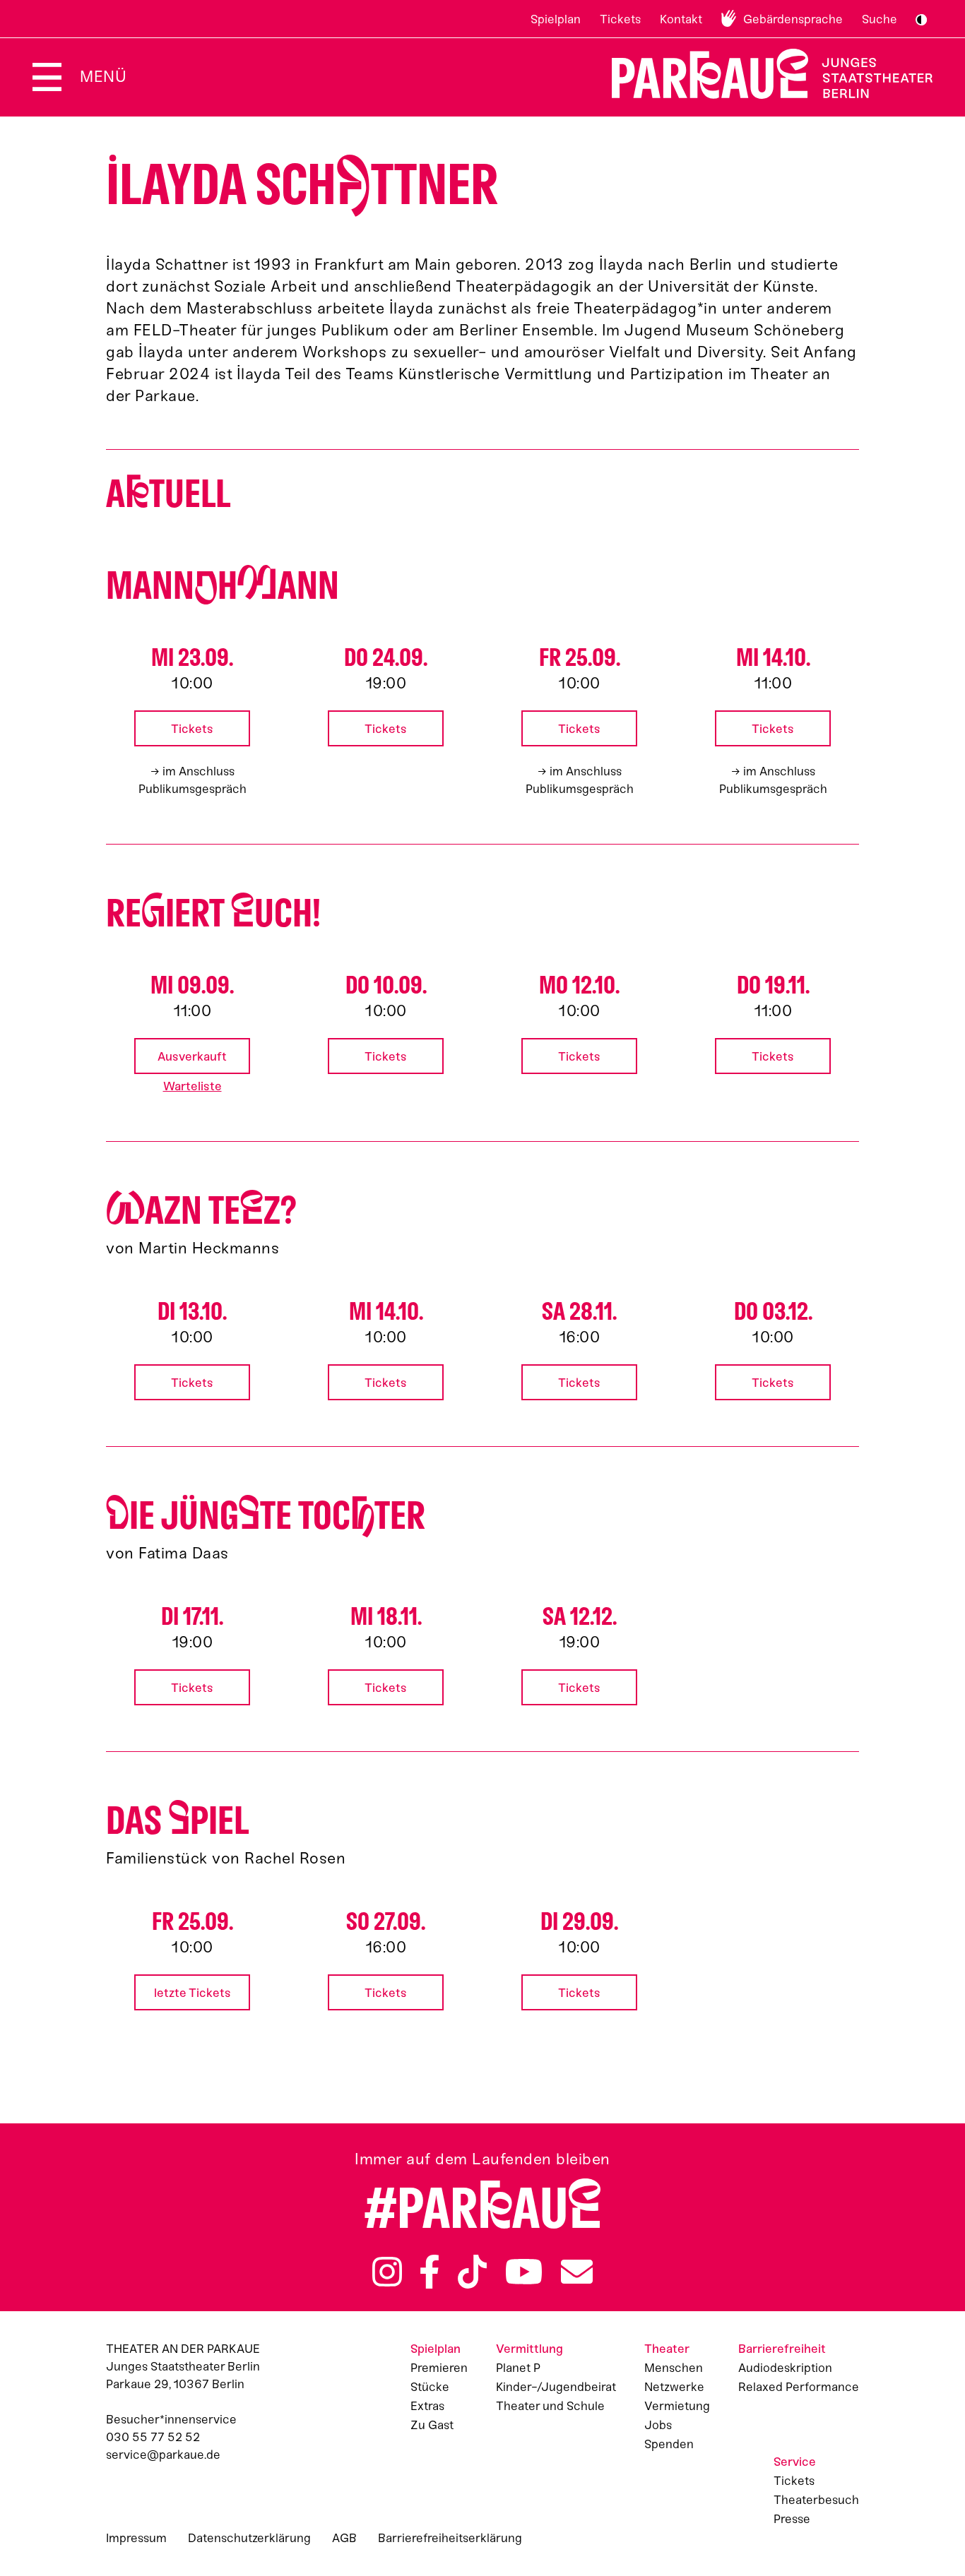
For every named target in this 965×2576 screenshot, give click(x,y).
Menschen (674, 2368)
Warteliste (193, 1086)
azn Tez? (201, 1211)
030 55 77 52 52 (153, 2437)
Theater (667, 2349)
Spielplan (556, 19)
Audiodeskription (785, 2368)
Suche (880, 19)
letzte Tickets (193, 1993)
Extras (427, 2406)
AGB (344, 2538)
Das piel (177, 1821)
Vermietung (677, 2406)
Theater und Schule (550, 2406)
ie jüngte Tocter (266, 1516)
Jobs (658, 2425)
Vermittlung (529, 2349)
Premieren (439, 2368)
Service (795, 2462)
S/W (921, 20)
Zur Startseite (763, 74)
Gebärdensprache (793, 19)
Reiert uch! (213, 913)
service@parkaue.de (163, 2455)
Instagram (387, 2272)
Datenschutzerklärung (249, 2538)
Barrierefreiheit (782, 2349)
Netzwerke (674, 2387)
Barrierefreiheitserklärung (450, 2538)
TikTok (472, 2272)
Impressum (136, 2538)
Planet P (518, 2368)
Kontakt (681, 19)
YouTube (524, 2272)
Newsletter (577, 2272)
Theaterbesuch (816, 2500)
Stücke (430, 2387)
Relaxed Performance (799, 2387)
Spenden (669, 2444)
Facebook (430, 2272)
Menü (103, 77)
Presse (792, 2519)
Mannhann (223, 586)
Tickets (620, 19)
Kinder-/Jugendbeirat (556, 2387)
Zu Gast (432, 2425)
